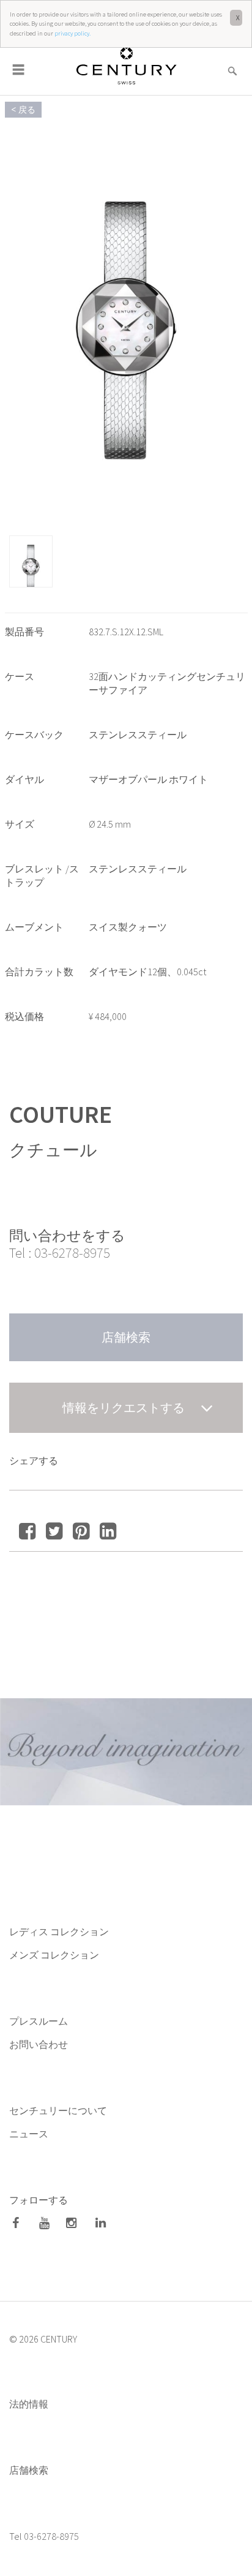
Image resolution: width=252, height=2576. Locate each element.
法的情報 (29, 2404)
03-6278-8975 (72, 1252)
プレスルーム (39, 2021)
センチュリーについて (58, 2110)
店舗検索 (29, 2470)
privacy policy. (72, 33)
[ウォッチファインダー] (232, 63)
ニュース (30, 2134)
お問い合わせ (39, 2044)
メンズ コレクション (54, 1955)
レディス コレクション (59, 1932)
